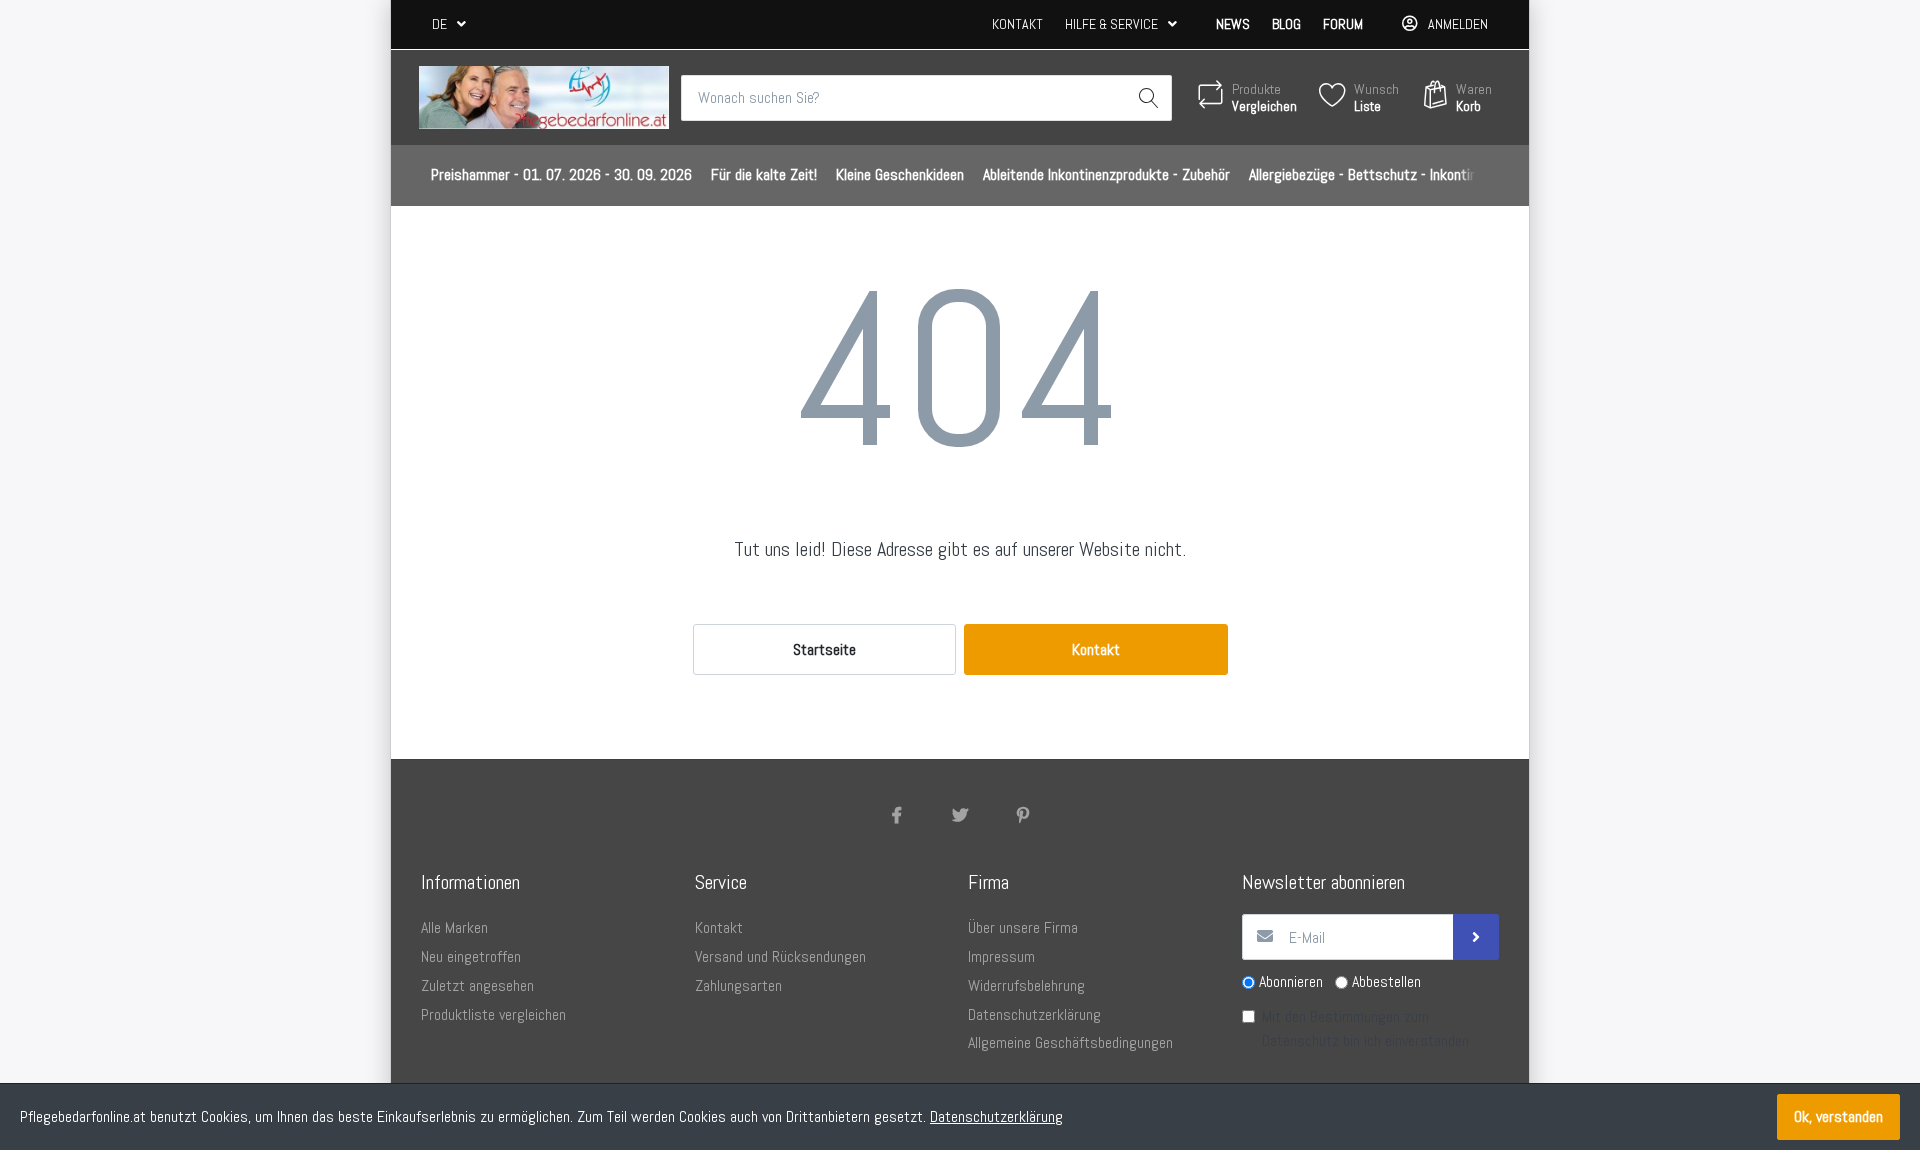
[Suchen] (1149, 98)
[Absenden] (1476, 937)
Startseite (824, 649)
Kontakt (1017, 24)
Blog (1286, 24)
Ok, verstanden (1838, 1116)
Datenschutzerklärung (996, 1116)
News (1233, 24)
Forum (1343, 24)
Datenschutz (1300, 1040)
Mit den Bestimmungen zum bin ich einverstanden (1365, 1028)
